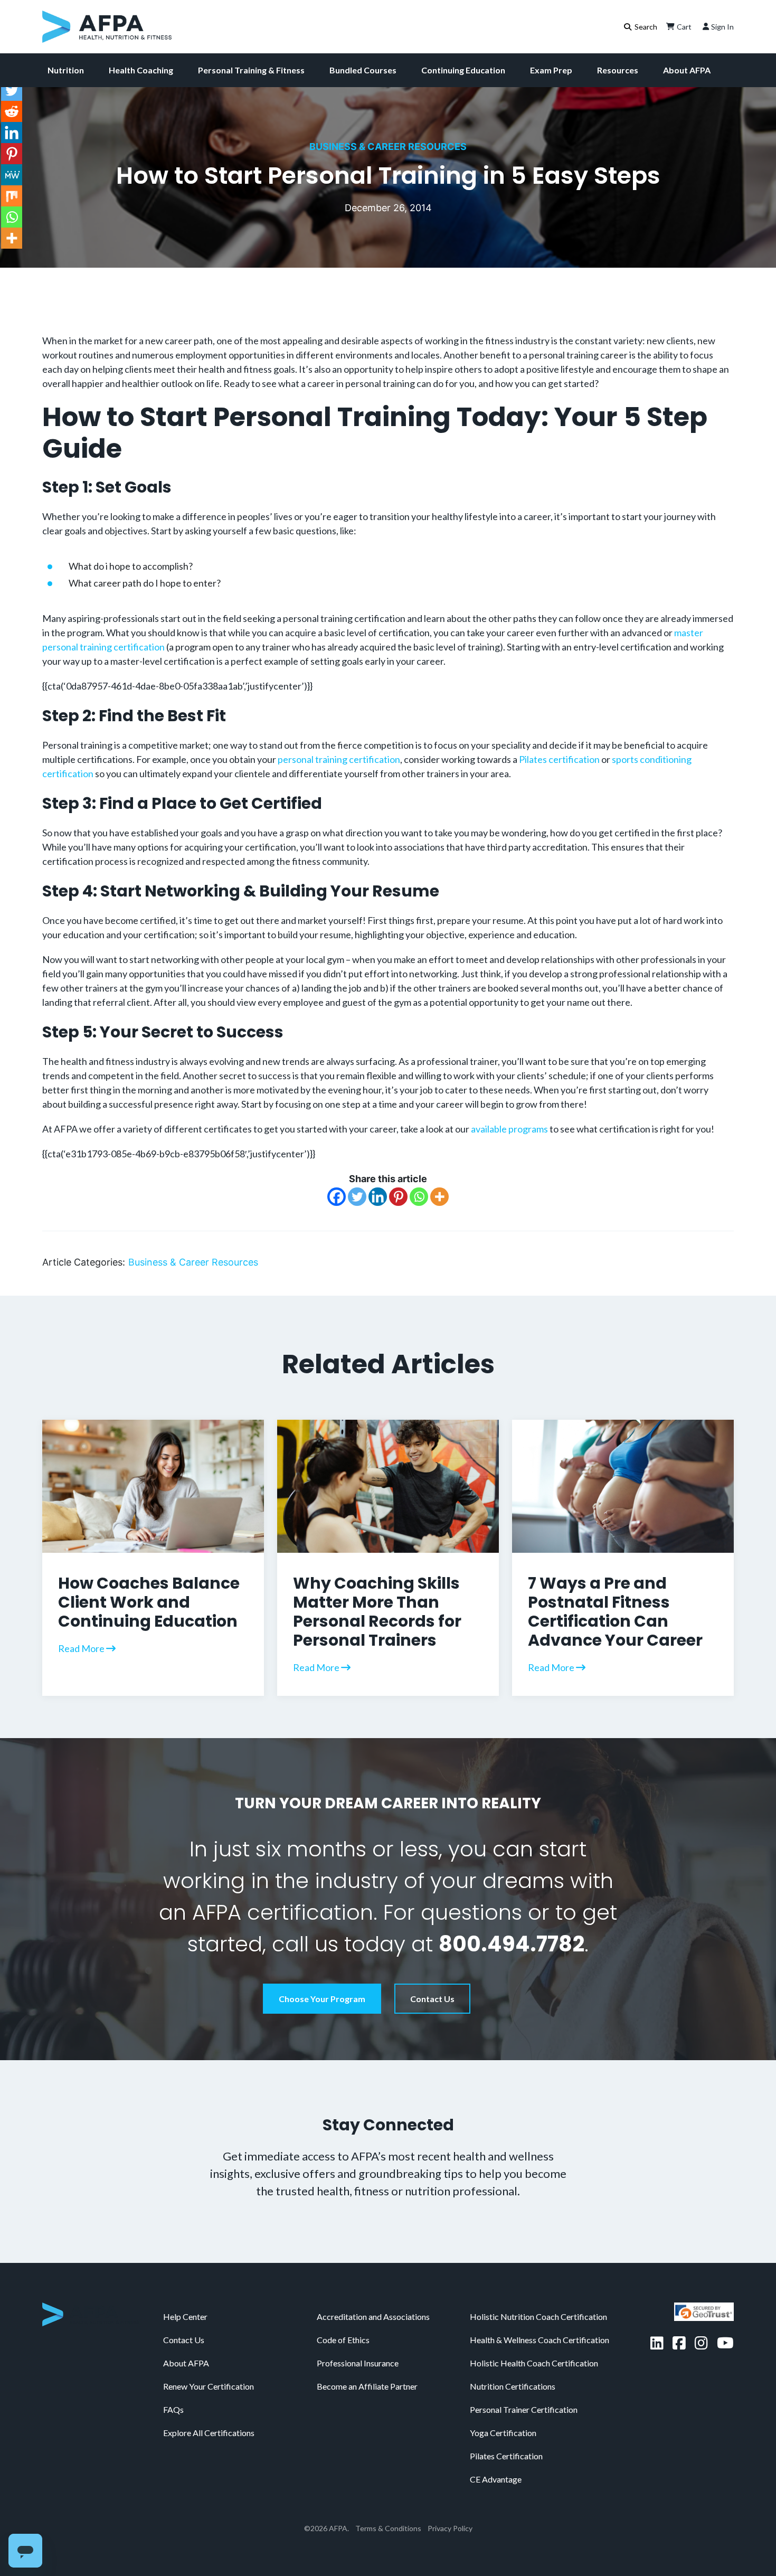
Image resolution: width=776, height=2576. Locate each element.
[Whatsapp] (419, 1197)
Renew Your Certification (209, 2386)
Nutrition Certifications (513, 2386)
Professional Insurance (358, 2363)
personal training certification (339, 759)
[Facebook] (337, 1197)
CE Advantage (496, 2479)
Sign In (722, 27)
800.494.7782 (512, 1944)
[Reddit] (12, 111)
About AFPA (687, 70)
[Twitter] (357, 1197)
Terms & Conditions (388, 2528)
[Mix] (12, 196)
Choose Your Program (322, 1999)
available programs (509, 1129)
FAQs (173, 2409)
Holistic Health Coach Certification (534, 2363)
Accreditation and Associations (373, 2316)
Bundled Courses (363, 70)
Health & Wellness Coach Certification (540, 2340)
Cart (684, 27)
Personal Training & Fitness (251, 70)
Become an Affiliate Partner (367, 2386)
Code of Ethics (343, 2340)
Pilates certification (559, 759)
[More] (439, 1197)
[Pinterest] (398, 1197)
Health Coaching (141, 70)
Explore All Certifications (209, 2433)
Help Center (185, 2316)
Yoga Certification (503, 2433)
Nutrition (66, 70)
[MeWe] (12, 175)
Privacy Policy (450, 2528)
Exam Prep (551, 70)
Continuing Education (463, 70)
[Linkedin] (378, 1197)
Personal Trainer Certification (524, 2409)
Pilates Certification (506, 2456)
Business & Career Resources (388, 147)
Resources (618, 70)
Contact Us (432, 1999)
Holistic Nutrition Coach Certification (538, 2316)
